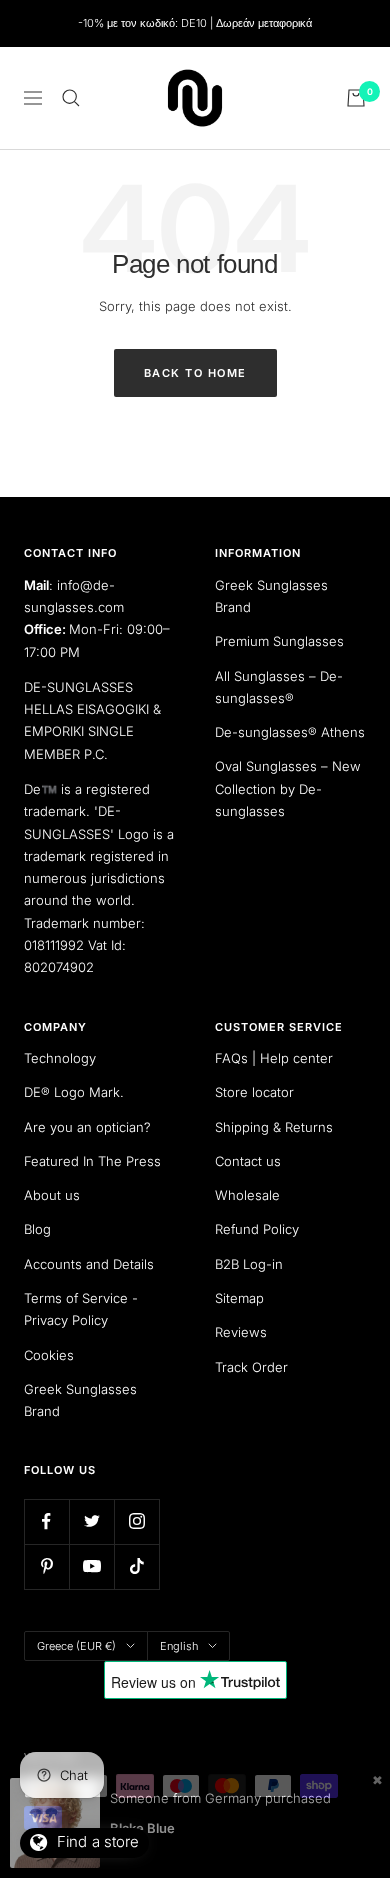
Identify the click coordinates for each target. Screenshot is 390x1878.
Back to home (195, 373)
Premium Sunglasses (279, 641)
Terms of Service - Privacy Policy (81, 1309)
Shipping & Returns (274, 1127)
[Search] (71, 98)
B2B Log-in (249, 1264)
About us (52, 1195)
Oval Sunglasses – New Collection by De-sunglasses (288, 788)
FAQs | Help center (274, 1058)
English (179, 1646)
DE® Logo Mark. (74, 1092)
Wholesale (247, 1195)
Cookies (49, 1355)
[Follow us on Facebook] (46, 1521)
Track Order (251, 1367)
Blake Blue (142, 1828)
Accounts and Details (89, 1264)
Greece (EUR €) (76, 1646)
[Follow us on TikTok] (136, 1566)
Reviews (241, 1332)
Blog (37, 1229)
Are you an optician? (87, 1127)
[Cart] (356, 98)
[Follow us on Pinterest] (46, 1566)
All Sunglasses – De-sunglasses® (279, 687)
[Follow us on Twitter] (91, 1521)
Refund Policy (257, 1229)
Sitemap (239, 1298)
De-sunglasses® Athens (290, 732)
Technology (60, 1058)
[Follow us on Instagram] (136, 1521)
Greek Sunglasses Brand (271, 596)
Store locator (254, 1092)
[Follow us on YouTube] (91, 1566)
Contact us (248, 1161)
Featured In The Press (92, 1161)
